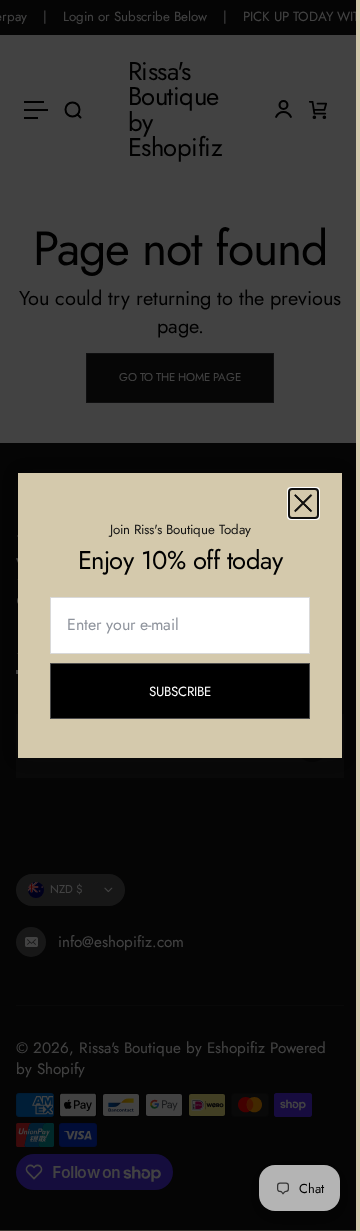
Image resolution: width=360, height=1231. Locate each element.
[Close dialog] (303, 503)
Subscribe (195, 694)
